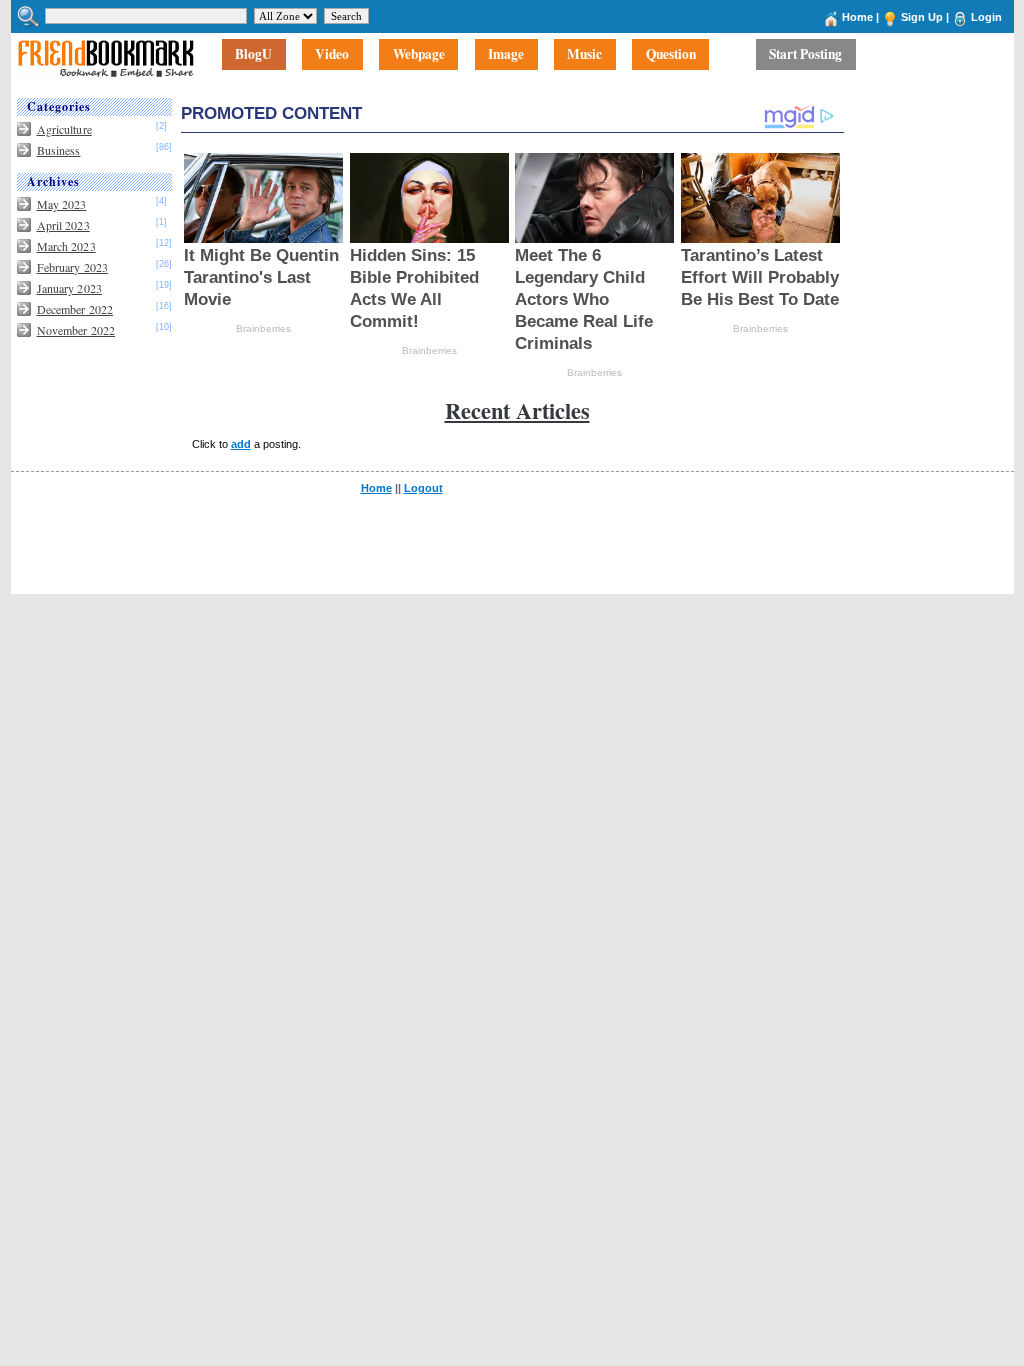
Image (506, 55)
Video (332, 55)
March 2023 (66, 246)
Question (671, 55)
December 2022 (75, 309)
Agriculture (64, 129)
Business (59, 150)
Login (986, 17)
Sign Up (922, 17)
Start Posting (805, 55)
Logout (423, 488)
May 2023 (62, 204)
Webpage (419, 55)
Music (584, 55)
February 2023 (73, 267)
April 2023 (63, 225)
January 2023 (69, 288)
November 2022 (76, 330)
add (241, 444)
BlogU (253, 55)
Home (857, 17)
